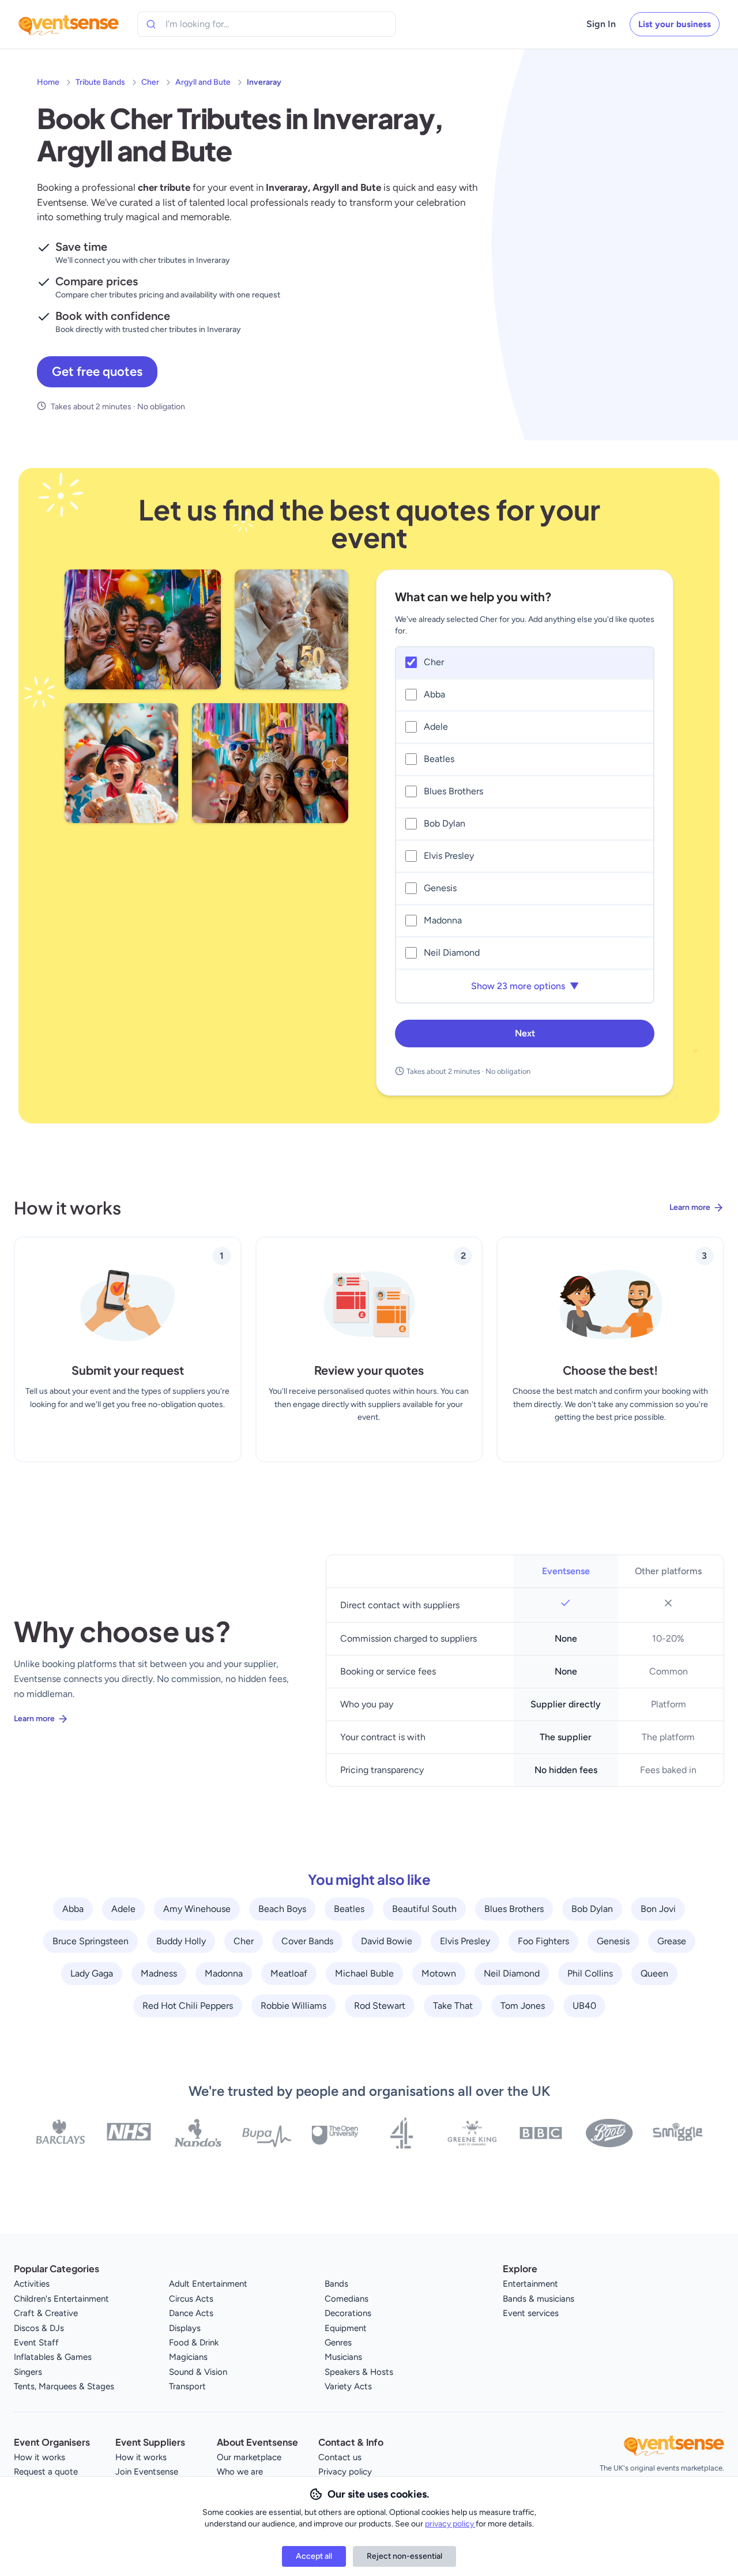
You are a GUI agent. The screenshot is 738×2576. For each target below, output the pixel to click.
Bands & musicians (539, 2299)
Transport (187, 2386)
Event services (531, 2313)
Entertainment (530, 2284)
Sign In (601, 24)
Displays (185, 2328)
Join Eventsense (147, 2472)
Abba (73, 1909)
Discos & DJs (39, 2328)
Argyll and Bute (203, 82)
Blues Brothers (514, 1909)
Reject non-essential (404, 2556)
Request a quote (46, 2472)
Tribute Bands (100, 82)
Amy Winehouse (197, 1909)
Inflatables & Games (53, 2357)
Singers (28, 2372)
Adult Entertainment (208, 2284)
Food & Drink (194, 2343)
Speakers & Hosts (359, 2372)
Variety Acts (348, 2386)
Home (48, 82)
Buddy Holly (181, 1941)
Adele (123, 1909)
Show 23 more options (525, 986)
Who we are (240, 2472)
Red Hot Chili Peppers (188, 2006)
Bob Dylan (592, 1909)
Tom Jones (523, 2006)
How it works (39, 2457)
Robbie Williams (293, 2006)
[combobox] (218, 24)
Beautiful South (424, 1909)
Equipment (346, 2328)
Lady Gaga (92, 1973)
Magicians (188, 2357)
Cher (150, 82)
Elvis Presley (465, 1941)
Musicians (343, 2357)
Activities (32, 2284)
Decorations (348, 2313)
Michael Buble (364, 1973)
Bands (336, 2284)
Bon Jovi (658, 1909)
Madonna (224, 1973)
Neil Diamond (512, 1973)
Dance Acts (191, 2313)
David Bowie (387, 1941)
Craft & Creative (46, 2313)
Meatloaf (289, 1973)
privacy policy (450, 2524)
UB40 (584, 2006)
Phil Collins (590, 1973)
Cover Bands (307, 1941)
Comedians (347, 2299)
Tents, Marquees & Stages (64, 2386)
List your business (675, 24)
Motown (439, 1973)
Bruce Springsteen (91, 1941)
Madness (159, 1973)
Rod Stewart (380, 2006)
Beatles (349, 1909)
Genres (338, 2343)
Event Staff (36, 2343)
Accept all (314, 2556)
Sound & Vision (198, 2372)
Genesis (613, 1941)
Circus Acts (191, 2299)
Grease (672, 1941)
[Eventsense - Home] (69, 24)
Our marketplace (249, 2457)
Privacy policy (345, 2472)
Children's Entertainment (61, 2299)
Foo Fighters (543, 1941)
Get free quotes (97, 371)
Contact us (340, 2457)
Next (525, 1033)
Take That (453, 2006)
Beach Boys (282, 1909)
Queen (654, 1973)
